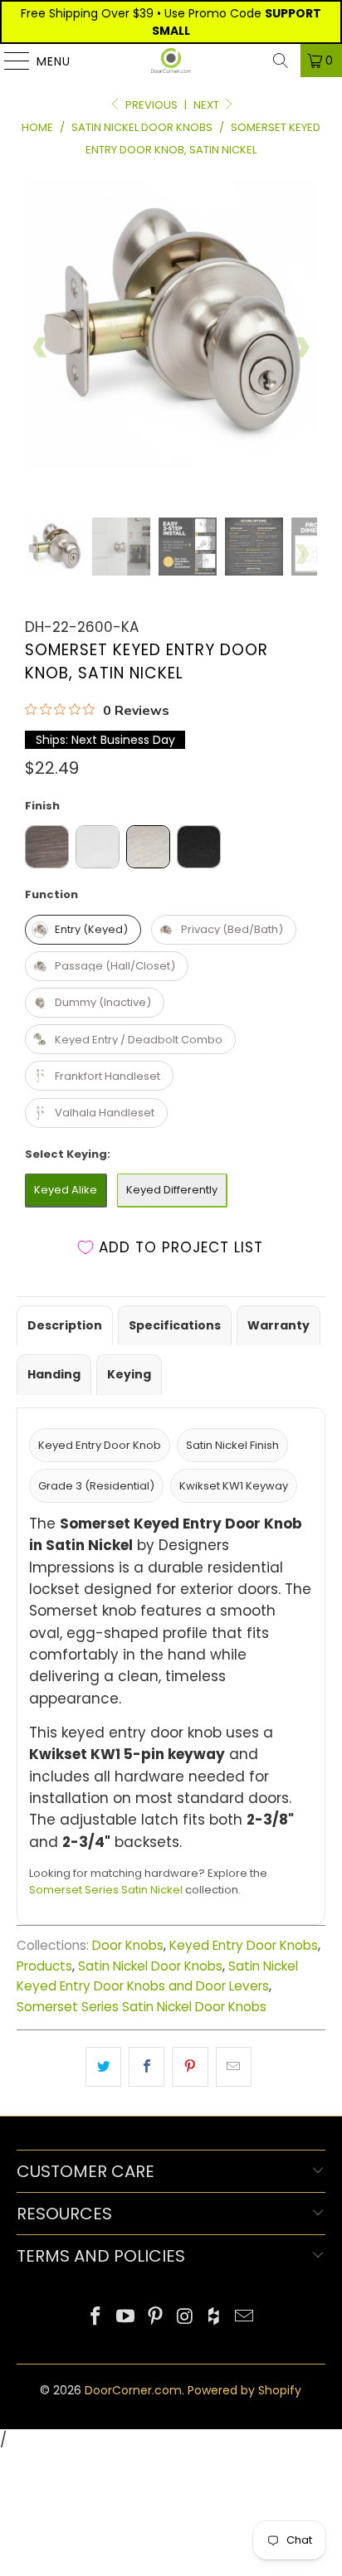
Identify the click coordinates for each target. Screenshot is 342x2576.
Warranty (278, 1325)
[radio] (47, 847)
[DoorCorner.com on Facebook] (96, 2318)
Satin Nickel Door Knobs (150, 1966)
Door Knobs (128, 1945)
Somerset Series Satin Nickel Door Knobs (142, 2007)
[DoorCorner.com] (171, 61)
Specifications (175, 1325)
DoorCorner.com (133, 2390)
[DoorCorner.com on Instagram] (185, 2318)
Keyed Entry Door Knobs (244, 1945)
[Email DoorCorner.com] (244, 2318)
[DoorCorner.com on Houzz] (215, 2318)
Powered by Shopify (244, 2390)
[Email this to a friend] (234, 2066)
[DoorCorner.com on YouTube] (126, 2318)
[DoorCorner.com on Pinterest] (155, 2318)
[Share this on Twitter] (103, 2066)
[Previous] (41, 348)
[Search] (281, 61)
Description (65, 1325)
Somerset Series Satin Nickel (106, 1890)
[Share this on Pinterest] (190, 2066)
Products (44, 1966)
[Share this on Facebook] (147, 2066)
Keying (129, 1374)
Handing (54, 1374)
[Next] (301, 348)
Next (208, 105)
